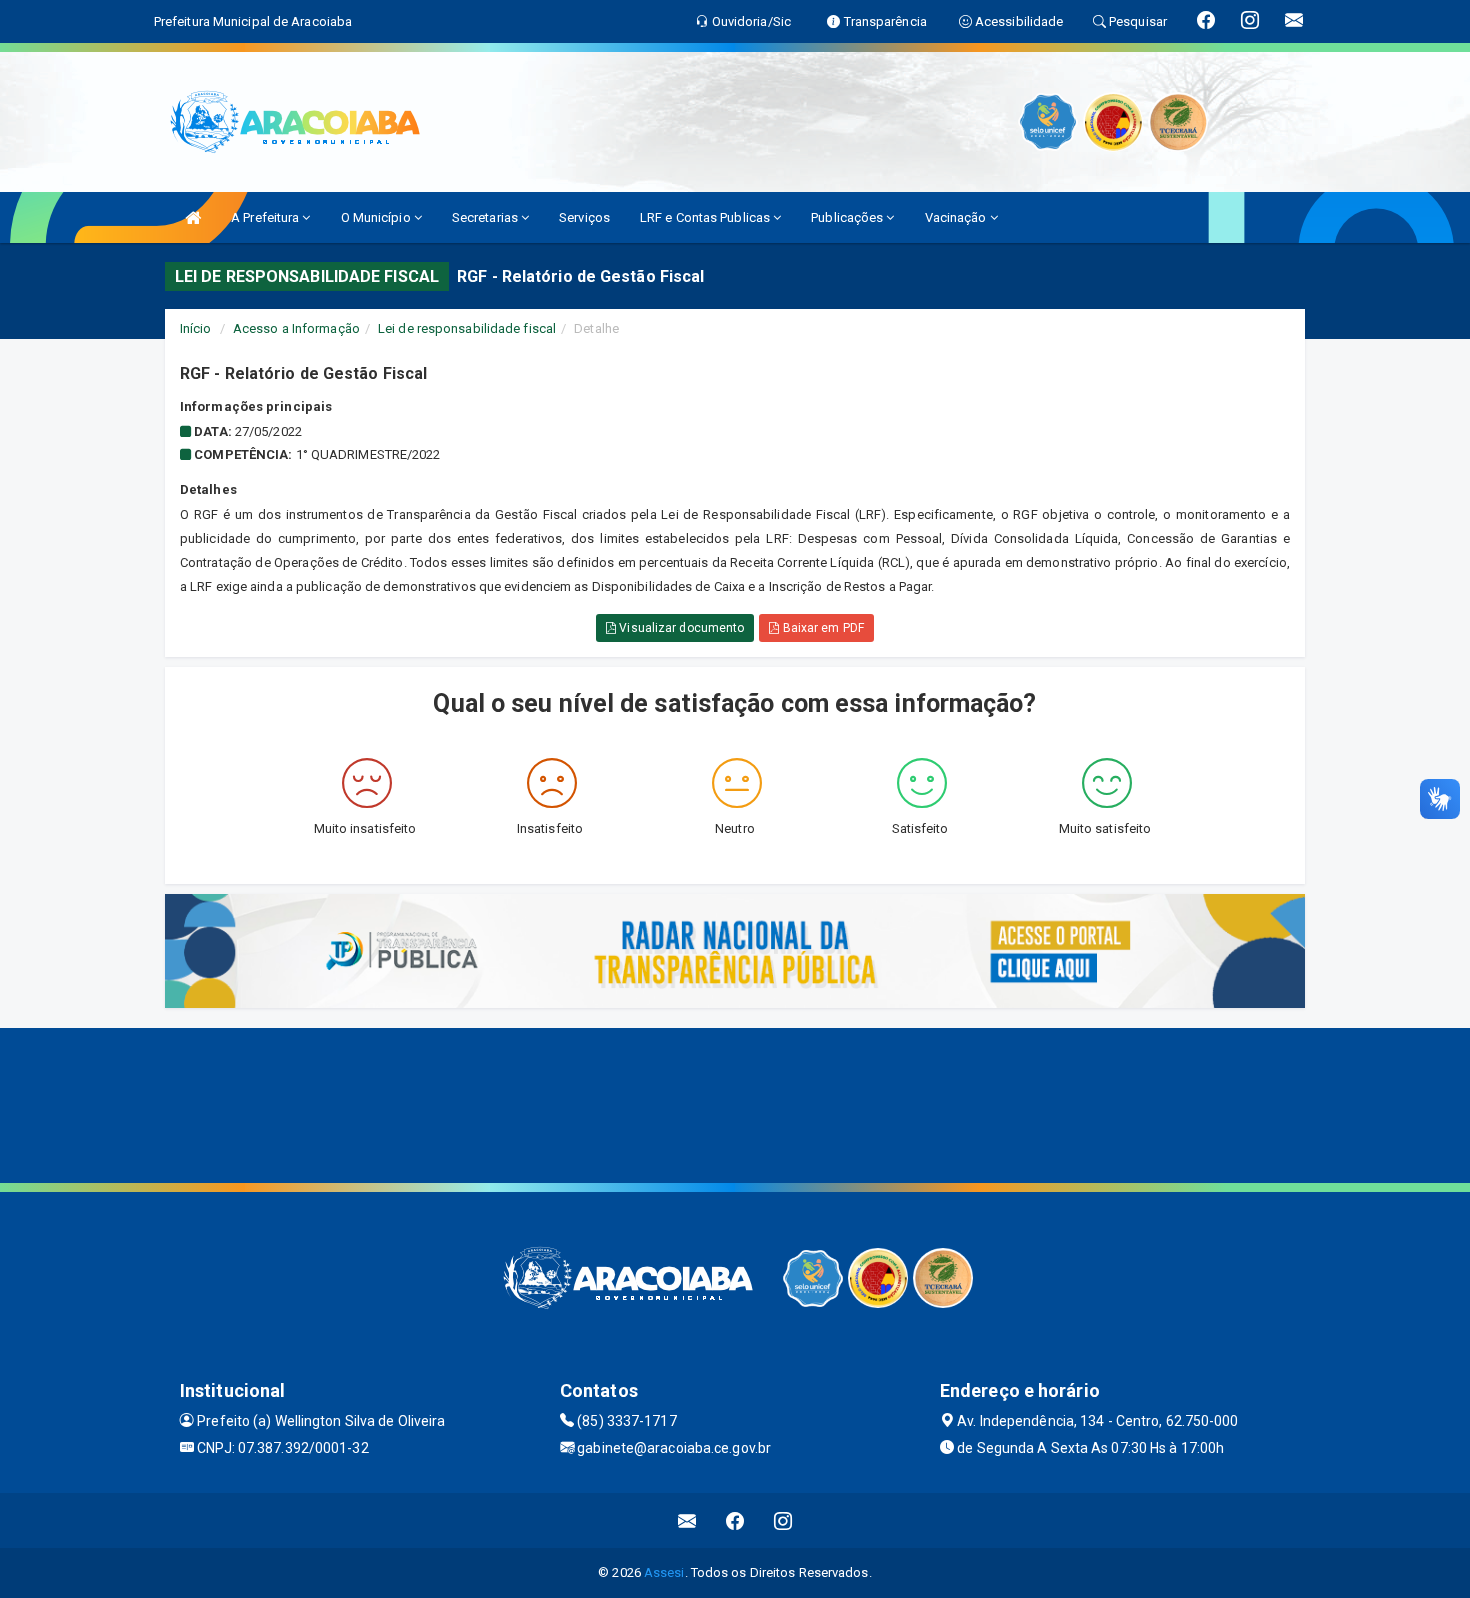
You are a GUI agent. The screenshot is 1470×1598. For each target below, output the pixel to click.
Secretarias (486, 217)
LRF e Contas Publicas (706, 217)
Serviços (584, 217)
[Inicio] (193, 217)
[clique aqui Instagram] (783, 1520)
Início (196, 328)
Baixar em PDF (821, 628)
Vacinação (957, 217)
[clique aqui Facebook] (735, 1520)
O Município (377, 217)
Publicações (848, 217)
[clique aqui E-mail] (687, 1520)
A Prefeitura (266, 217)
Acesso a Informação (296, 328)
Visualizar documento (680, 628)
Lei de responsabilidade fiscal (467, 328)
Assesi (664, 1572)
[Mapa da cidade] (735, 1103)
